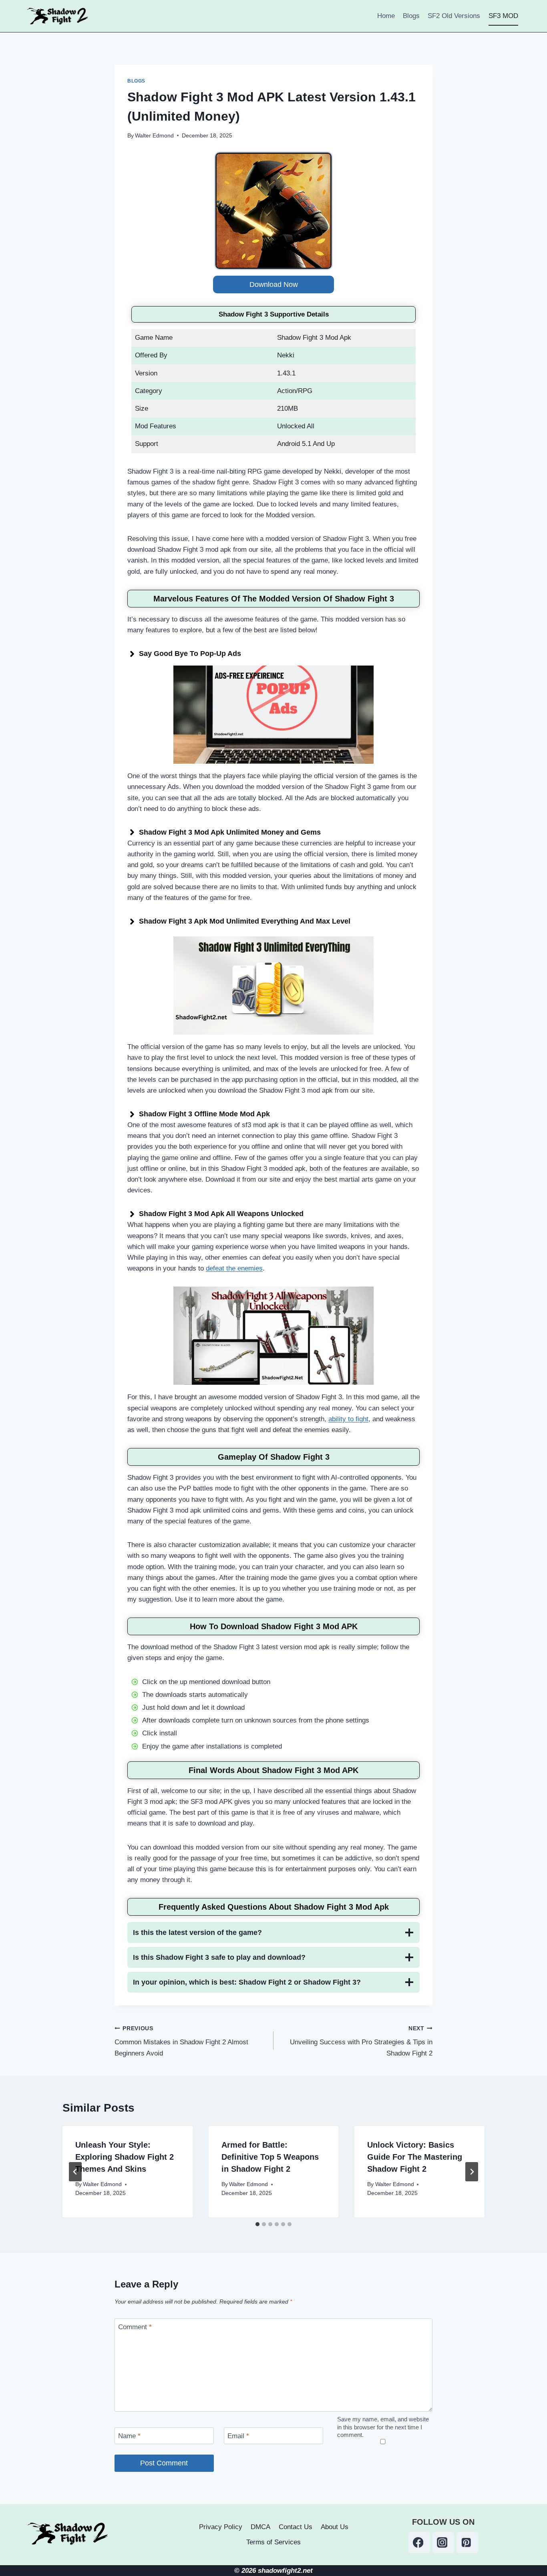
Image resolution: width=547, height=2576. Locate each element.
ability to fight (348, 1419)
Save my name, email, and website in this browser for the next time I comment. (383, 2427)
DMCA (260, 2527)
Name (129, 2436)
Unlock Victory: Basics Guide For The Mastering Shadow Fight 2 (415, 2157)
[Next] (472, 2172)
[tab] (257, 2224)
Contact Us (296, 2527)
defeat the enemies (234, 1268)
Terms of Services (273, 2542)
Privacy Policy (221, 2527)
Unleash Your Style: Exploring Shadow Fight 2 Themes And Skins (125, 2157)
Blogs (411, 16)
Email (238, 2436)
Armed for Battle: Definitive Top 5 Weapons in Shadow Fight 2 (270, 2157)
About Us (335, 2527)
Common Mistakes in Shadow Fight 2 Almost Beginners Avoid (181, 2041)
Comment (135, 2327)
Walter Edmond (154, 136)
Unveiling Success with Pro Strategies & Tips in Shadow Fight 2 (361, 2041)
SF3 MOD (503, 16)
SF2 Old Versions (454, 16)
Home (386, 16)
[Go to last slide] (75, 2172)
